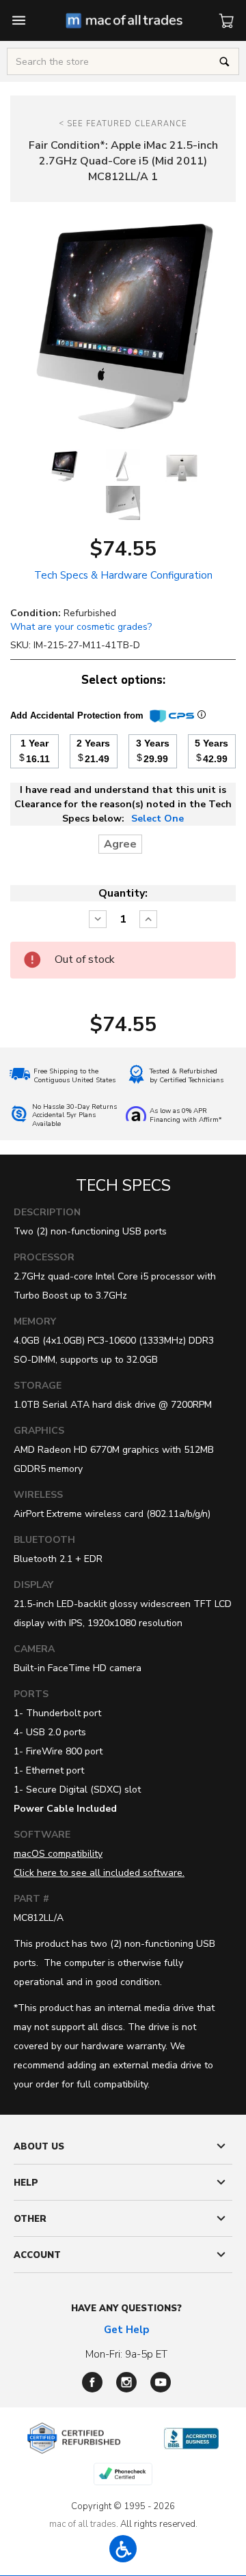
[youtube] (161, 2382)
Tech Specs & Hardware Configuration (123, 575)
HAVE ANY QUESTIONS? (126, 2309)
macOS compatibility (58, 1854)
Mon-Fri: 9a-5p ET (126, 2354)
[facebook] (92, 2382)
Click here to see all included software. (99, 1873)
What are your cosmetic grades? (81, 627)
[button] (123, 2549)
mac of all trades (83, 2524)
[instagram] (126, 2382)
